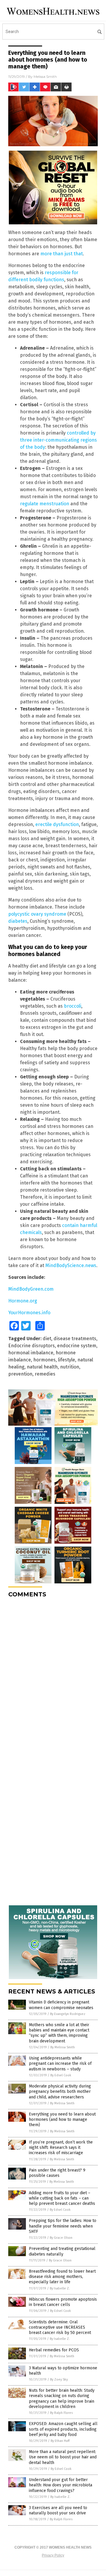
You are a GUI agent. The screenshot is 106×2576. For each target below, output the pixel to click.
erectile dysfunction (57, 824)
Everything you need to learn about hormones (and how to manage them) (62, 2119)
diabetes (18, 921)
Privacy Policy (53, 2555)
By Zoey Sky (59, 2380)
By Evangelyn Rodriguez (68, 2014)
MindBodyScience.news (71, 1265)
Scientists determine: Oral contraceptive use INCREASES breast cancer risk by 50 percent (60, 2327)
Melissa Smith (45, 77)
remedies (45, 1374)
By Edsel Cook (61, 2075)
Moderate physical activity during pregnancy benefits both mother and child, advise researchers (60, 2091)
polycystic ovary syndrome (37, 914)
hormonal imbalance (31, 1353)
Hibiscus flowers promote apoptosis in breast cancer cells (63, 2302)
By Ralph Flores (61, 2413)
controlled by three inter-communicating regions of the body (58, 440)
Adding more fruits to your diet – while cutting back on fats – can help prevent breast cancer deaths (62, 2198)
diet (47, 1339)
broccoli (73, 1006)
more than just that (62, 254)
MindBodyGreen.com (31, 1289)
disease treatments (75, 1339)
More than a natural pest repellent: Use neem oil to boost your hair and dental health (63, 2457)
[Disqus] (53, 1676)
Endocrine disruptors (32, 1346)
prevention (20, 1374)
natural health (42, 1367)
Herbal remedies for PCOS (54, 2350)
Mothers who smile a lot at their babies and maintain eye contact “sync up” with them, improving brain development (59, 2033)
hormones (44, 1360)
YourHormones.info (29, 1313)
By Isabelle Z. (60, 2288)
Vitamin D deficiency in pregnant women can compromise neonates (61, 2005)
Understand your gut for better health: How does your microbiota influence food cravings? (61, 2485)
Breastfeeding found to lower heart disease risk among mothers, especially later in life (62, 2277)
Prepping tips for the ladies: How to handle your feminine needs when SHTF (63, 2226)
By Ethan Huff (60, 2441)
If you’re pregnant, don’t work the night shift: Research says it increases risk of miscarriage (61, 2148)
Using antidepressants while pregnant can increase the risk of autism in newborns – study (60, 2063)
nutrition (70, 1367)
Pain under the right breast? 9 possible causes (57, 2173)
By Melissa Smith (63, 2047)
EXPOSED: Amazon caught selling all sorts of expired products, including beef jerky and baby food (63, 2429)
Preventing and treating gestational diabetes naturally (62, 2251)
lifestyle (67, 1360)
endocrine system (77, 1346)
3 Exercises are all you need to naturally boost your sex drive (58, 2510)
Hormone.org (23, 1301)
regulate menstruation (45, 504)
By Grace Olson (61, 2238)
